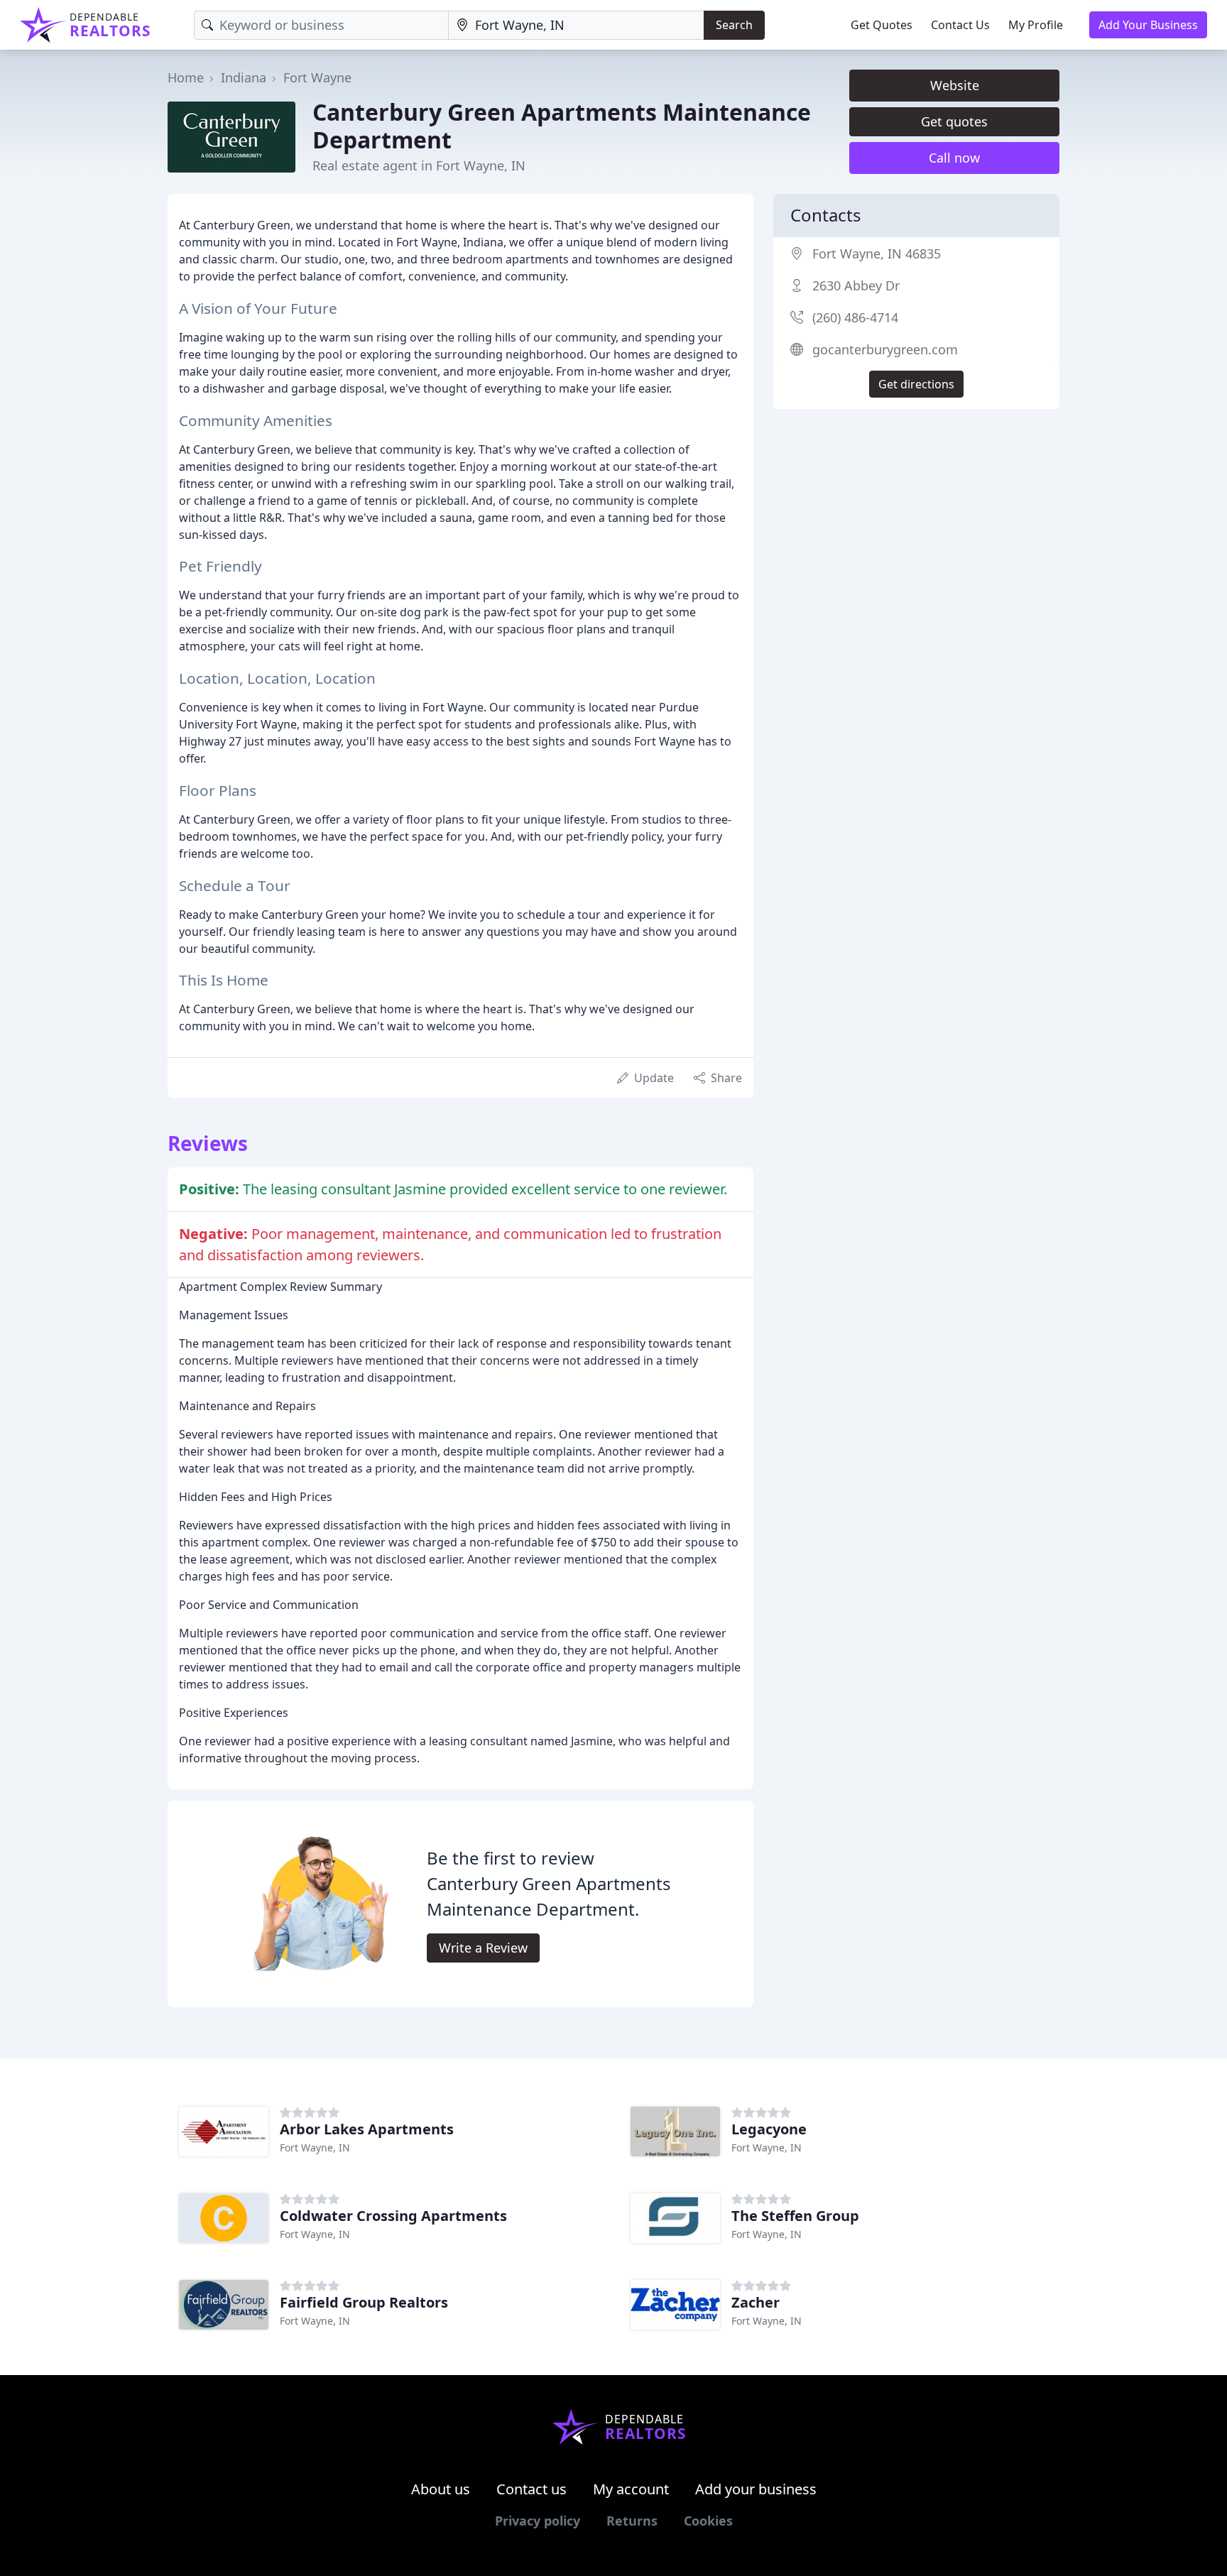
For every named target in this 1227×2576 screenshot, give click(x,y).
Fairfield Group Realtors (364, 2302)
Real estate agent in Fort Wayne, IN (419, 165)
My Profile (1036, 25)
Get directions (916, 384)
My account (631, 2489)
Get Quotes (882, 25)
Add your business (756, 2489)
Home (186, 77)
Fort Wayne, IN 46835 (877, 253)
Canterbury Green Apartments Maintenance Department (562, 125)
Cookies (708, 2521)
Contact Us (960, 25)
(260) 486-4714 (855, 317)
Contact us (531, 2489)
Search (734, 25)
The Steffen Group (795, 2216)
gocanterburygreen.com (885, 349)
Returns (632, 2521)
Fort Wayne (317, 77)
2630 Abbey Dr (856, 285)
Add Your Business (1148, 25)
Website (955, 85)
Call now (954, 158)
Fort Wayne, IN (315, 2147)
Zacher (756, 2302)
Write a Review (483, 1948)
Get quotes (954, 121)
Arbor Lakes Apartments (367, 2129)
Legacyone (769, 2129)
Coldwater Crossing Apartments (393, 2216)
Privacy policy (538, 2521)
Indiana (244, 77)
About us (441, 2489)
